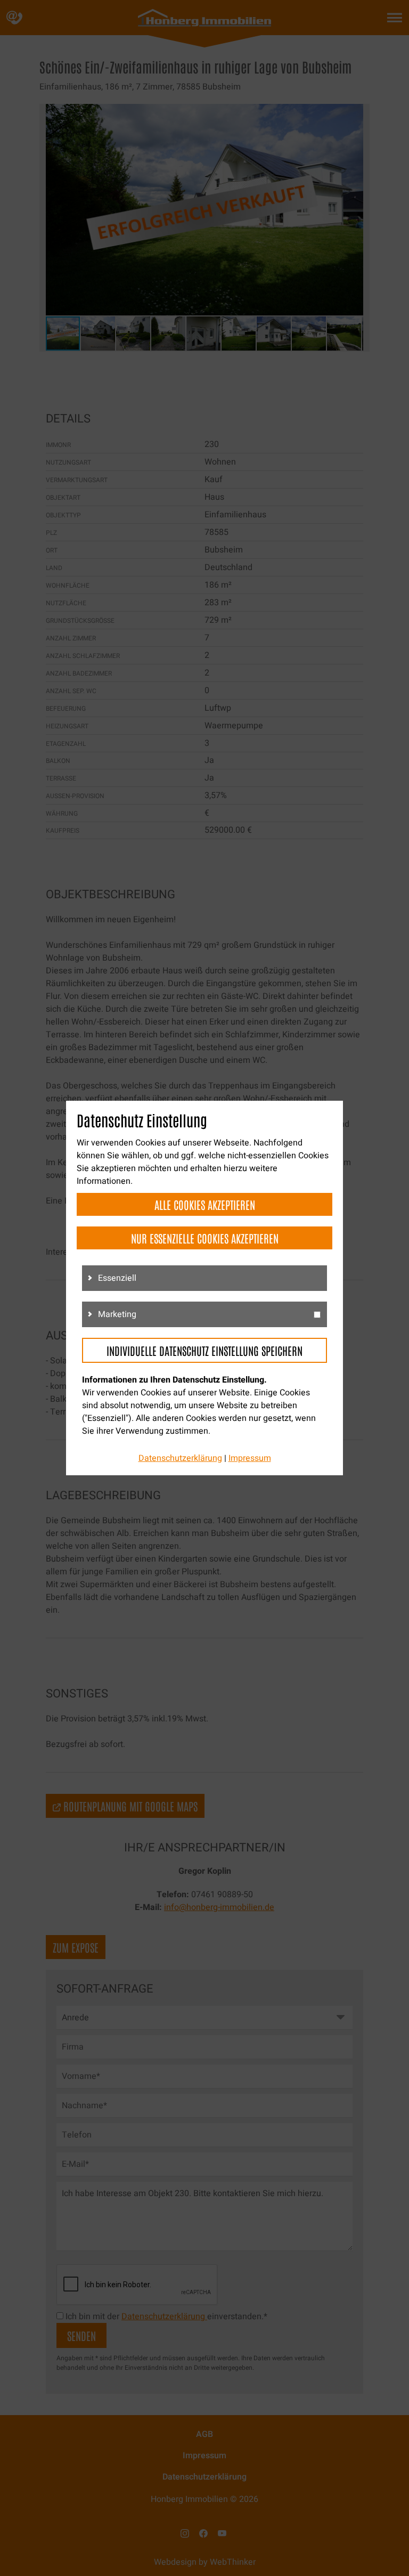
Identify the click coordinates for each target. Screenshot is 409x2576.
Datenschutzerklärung (180, 1458)
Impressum (250, 1458)
